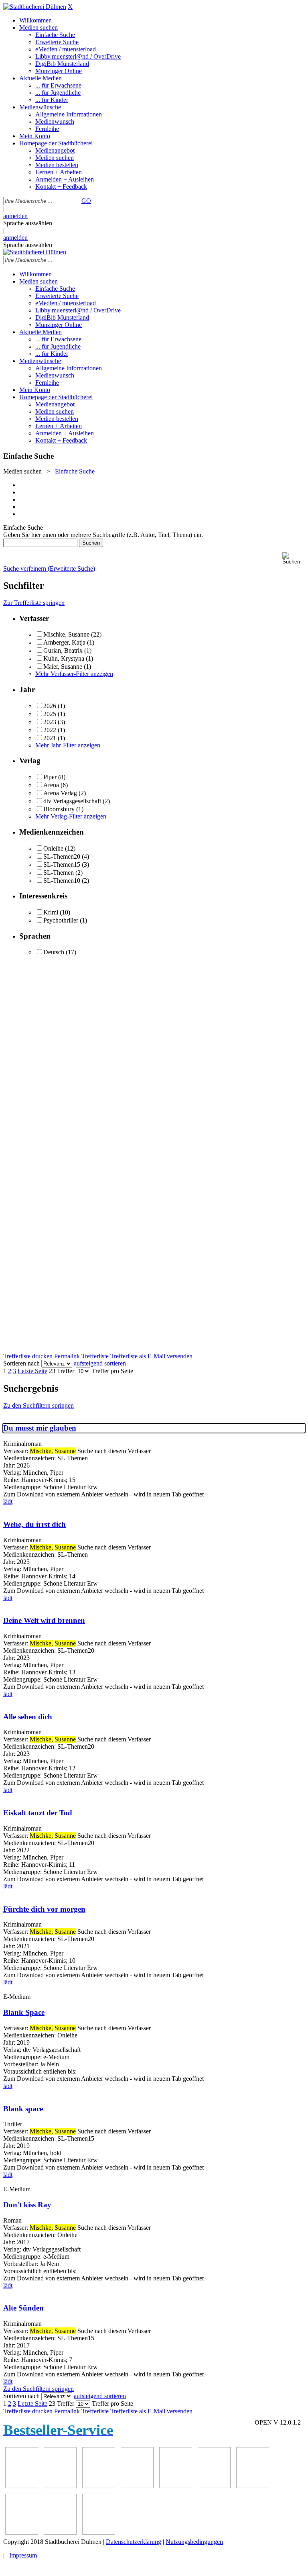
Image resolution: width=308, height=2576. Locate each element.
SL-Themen (59, 873)
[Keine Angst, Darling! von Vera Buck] (176, 2486)
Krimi (51, 912)
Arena (51, 785)
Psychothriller (61, 920)
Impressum (23, 2555)
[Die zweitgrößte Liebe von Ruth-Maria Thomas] (60, 2532)
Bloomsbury (59, 809)
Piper (50, 777)
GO (86, 201)
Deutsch (54, 952)
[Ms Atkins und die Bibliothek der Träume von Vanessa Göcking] (60, 2486)
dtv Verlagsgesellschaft (72, 801)
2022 (50, 730)
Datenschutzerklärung (134, 2542)
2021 (50, 738)
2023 (50, 722)
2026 (50, 706)
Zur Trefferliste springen (34, 603)
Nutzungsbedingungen (194, 2542)
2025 (50, 714)
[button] (294, 558)
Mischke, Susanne (66, 634)
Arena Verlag (60, 793)
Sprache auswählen (28, 223)
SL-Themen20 (62, 856)
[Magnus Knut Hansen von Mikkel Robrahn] (99, 2486)
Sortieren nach (21, 1363)
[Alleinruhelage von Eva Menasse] (22, 2486)
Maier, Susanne (63, 666)
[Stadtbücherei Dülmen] (35, 7)
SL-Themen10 (62, 881)
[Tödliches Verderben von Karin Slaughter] (99, 2532)
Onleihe (53, 848)
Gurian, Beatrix (63, 650)
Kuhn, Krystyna (64, 658)
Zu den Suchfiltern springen (38, 1405)
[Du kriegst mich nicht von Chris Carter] (253, 2486)
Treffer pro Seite (112, 1371)
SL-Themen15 (62, 864)
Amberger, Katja (64, 642)
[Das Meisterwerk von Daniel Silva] (214, 2486)
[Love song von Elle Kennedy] (137, 2486)
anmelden (15, 216)
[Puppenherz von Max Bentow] (22, 2532)
